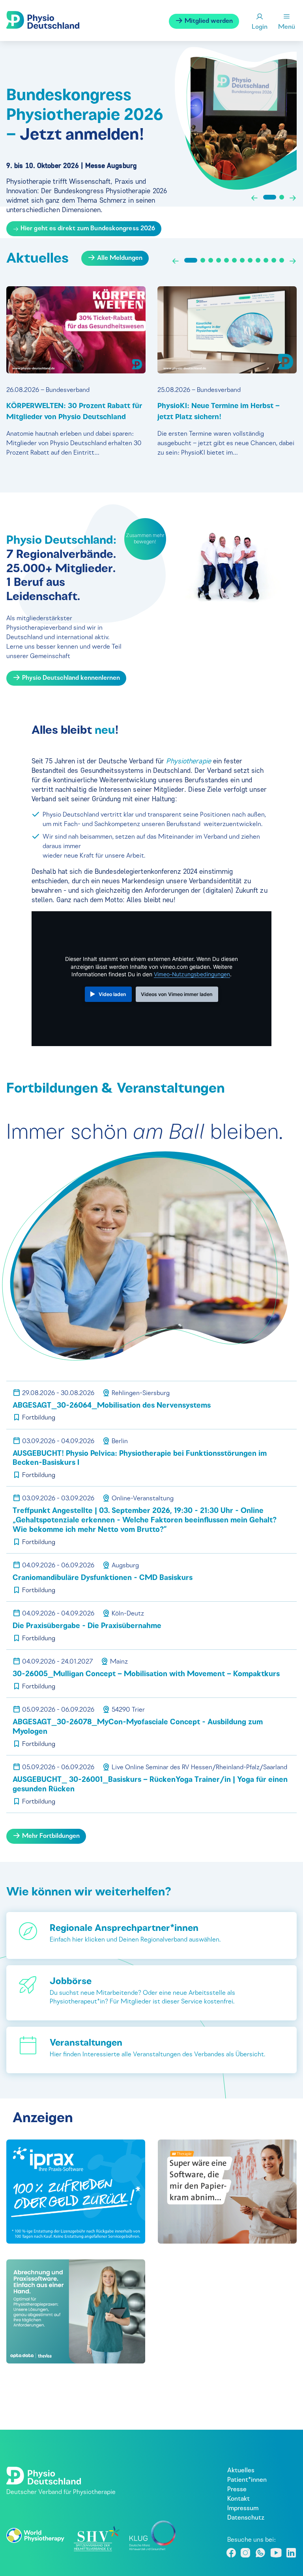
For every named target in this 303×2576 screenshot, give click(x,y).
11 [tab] (274, 260)
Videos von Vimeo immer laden (177, 994)
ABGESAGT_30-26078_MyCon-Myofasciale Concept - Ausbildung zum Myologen (138, 1727)
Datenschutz (246, 2518)
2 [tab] (282, 197)
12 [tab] (282, 260)
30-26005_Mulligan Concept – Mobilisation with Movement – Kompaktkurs (146, 1674)
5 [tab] (226, 260)
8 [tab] (250, 260)
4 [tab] (219, 260)
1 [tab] (270, 197)
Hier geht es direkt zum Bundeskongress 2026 (88, 229)
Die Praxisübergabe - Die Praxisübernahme (87, 1626)
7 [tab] (242, 260)
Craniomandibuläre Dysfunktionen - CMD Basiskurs (103, 1578)
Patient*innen (247, 2480)
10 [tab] (266, 260)
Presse (237, 2490)
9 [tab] (258, 260)
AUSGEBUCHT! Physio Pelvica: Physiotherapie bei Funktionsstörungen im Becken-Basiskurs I (140, 1459)
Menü (287, 27)
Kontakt (238, 2499)
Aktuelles (241, 2471)
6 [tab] (234, 260)
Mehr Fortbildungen (50, 1836)
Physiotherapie (188, 761)
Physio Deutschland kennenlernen (70, 678)
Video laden (112, 994)
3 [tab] (211, 260)
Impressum (243, 2509)
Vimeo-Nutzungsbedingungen (192, 974)
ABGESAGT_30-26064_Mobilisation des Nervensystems (112, 1406)
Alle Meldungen (119, 258)
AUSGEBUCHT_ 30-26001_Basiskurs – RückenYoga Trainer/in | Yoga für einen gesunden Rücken (150, 1785)
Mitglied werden (208, 21)
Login (260, 27)
